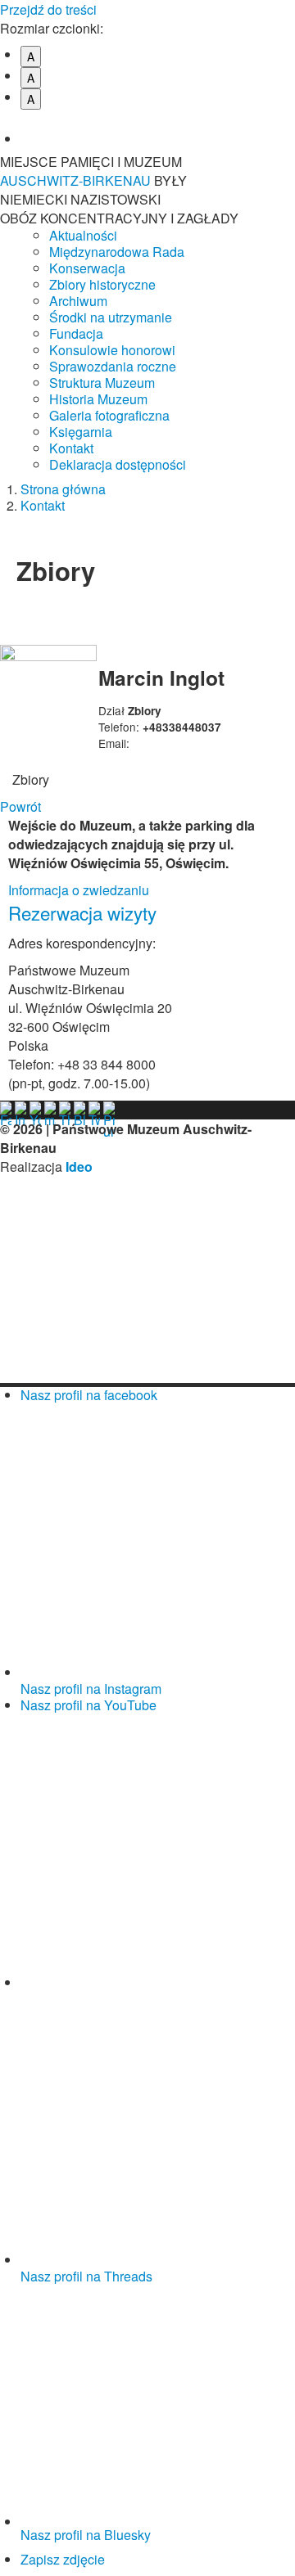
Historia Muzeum (98, 399)
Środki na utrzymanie (111, 317)
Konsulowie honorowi (112, 350)
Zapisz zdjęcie (63, 2559)
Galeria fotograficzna (109, 415)
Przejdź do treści (48, 9)
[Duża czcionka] (158, 127)
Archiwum (78, 301)
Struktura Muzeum (102, 383)
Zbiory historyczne (102, 284)
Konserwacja (87, 268)
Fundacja (76, 333)
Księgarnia (81, 432)
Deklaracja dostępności (118, 464)
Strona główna (63, 489)
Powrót (20, 806)
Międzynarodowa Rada (117, 252)
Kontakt (71, 448)
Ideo (79, 1166)
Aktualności (83, 235)
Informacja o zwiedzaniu (79, 890)
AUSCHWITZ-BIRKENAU (77, 180)
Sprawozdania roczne (113, 366)
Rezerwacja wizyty (82, 912)
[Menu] (275, 171)
